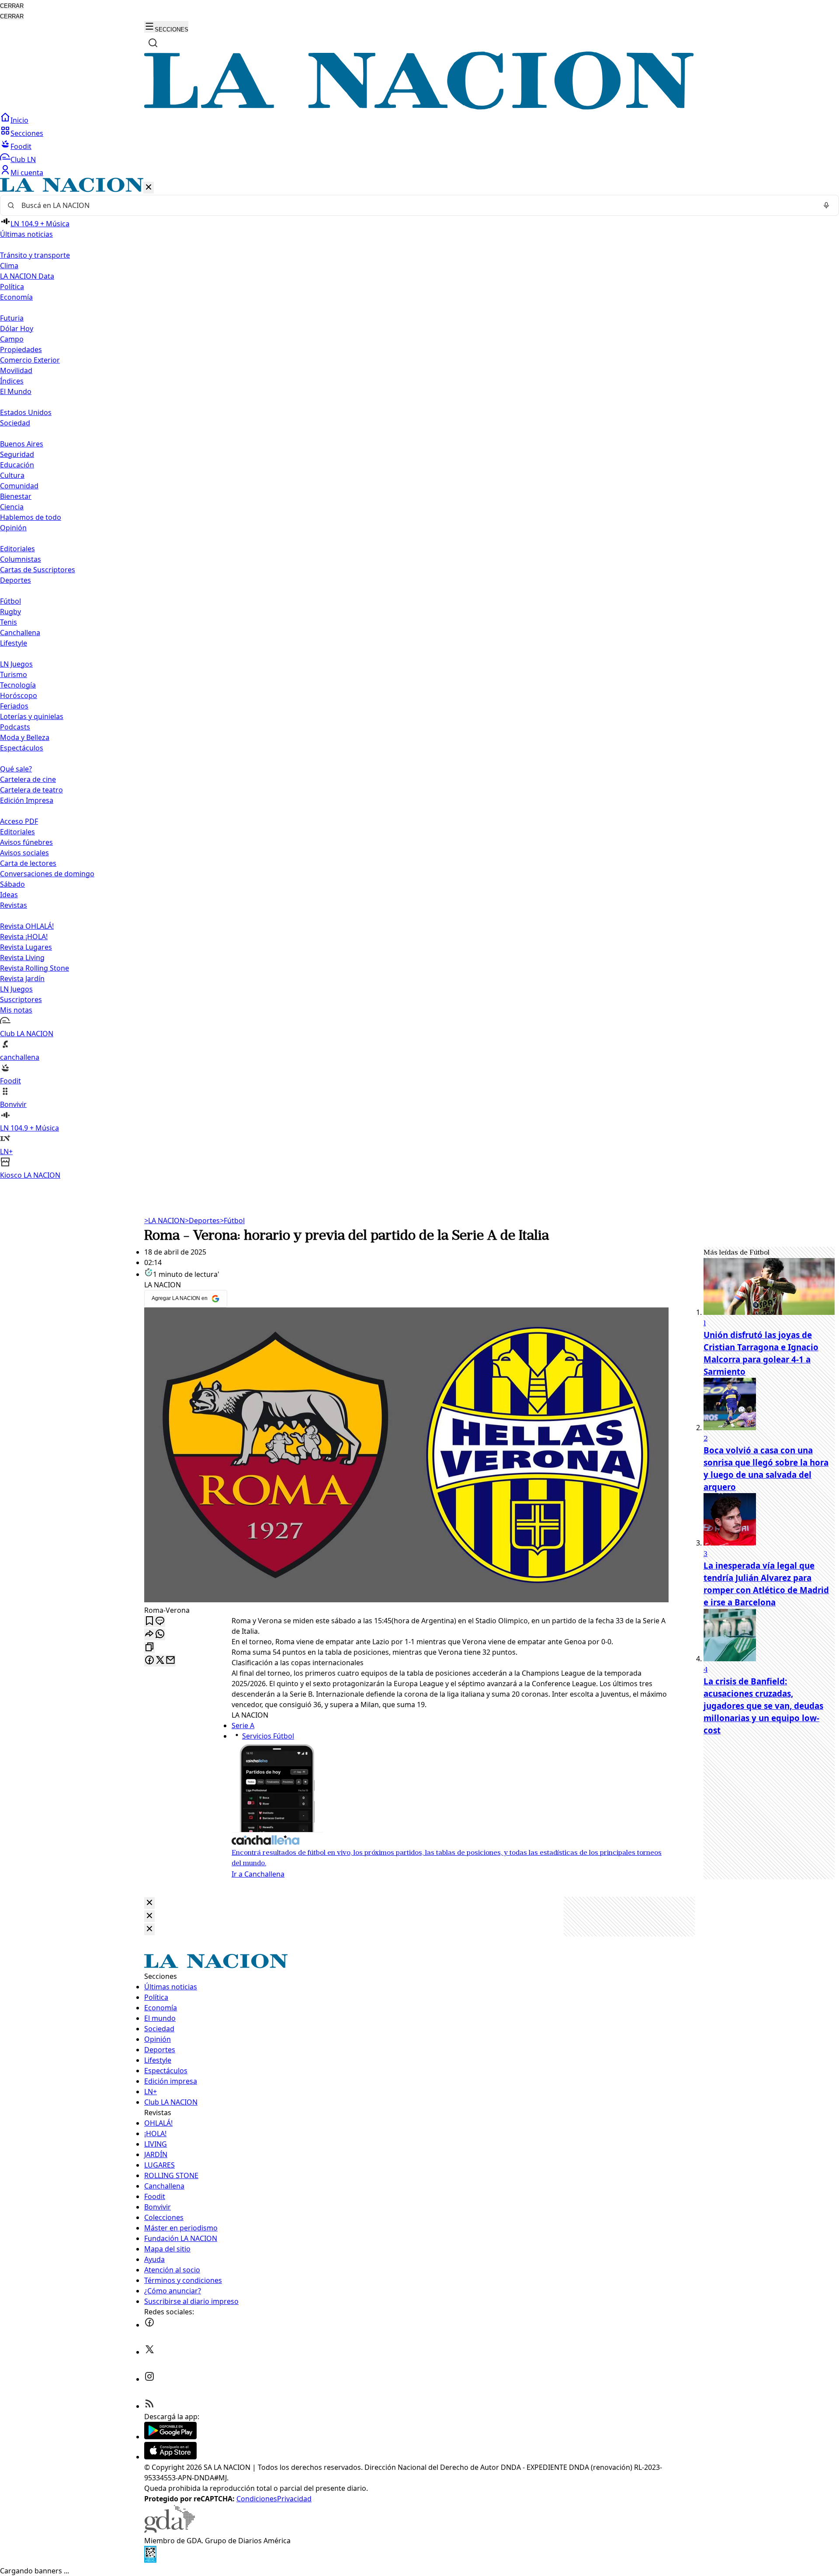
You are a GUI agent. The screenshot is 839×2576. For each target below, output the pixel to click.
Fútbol (10, 601)
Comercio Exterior (30, 360)
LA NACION (165, 1221)
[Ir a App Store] (170, 2457)
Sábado (12, 884)
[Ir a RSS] (149, 2406)
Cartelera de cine (28, 779)
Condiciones (257, 2499)
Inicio (19, 120)
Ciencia (12, 507)
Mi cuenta (27, 173)
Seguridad (17, 454)
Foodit (21, 146)
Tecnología (18, 685)
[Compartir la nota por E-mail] (170, 1661)
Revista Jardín (22, 979)
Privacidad (294, 2499)
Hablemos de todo (31, 517)
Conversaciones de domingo (47, 874)
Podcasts (15, 727)
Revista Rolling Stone (35, 968)
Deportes (202, 1221)
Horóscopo (19, 695)
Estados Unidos (26, 412)
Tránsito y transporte (35, 255)
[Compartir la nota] (149, 1634)
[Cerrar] (149, 188)
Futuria (12, 318)
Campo (12, 339)
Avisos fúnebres (26, 842)
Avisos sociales (24, 853)
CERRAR (12, 6)
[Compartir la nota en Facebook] (149, 1661)
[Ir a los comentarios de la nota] (160, 1621)
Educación (17, 465)
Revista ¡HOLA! (24, 937)
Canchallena (20, 633)
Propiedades (21, 349)
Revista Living (22, 958)
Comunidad (19, 486)
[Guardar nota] (149, 1621)
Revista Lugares (26, 947)
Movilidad (16, 370)
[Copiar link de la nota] (149, 1648)
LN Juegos (16, 664)
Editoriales (17, 549)
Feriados (14, 706)
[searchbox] (416, 205)
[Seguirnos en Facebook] (149, 2325)
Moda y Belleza (25, 737)
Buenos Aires (22, 444)
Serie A (243, 1725)
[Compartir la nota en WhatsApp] (160, 1634)
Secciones (27, 133)
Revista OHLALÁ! (27, 926)
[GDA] (170, 2530)
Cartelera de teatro (31, 790)
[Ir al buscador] (153, 43)
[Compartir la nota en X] (160, 1661)
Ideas (9, 895)
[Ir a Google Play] (170, 2437)
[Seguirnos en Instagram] (149, 2379)
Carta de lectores (28, 863)
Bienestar (16, 496)
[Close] (149, 1903)
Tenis (9, 622)
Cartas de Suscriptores (38, 570)
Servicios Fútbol (268, 1736)
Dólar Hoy (17, 328)
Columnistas (21, 559)
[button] (419, 679)
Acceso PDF (19, 821)
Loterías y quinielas (32, 716)
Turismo (14, 674)
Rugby (10, 612)
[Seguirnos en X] (149, 2352)
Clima (9, 266)
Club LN (23, 159)
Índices (12, 381)
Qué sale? (16, 769)
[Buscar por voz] (826, 205)
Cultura (12, 475)
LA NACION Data (27, 276)
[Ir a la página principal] (419, 107)
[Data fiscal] (150, 2560)
